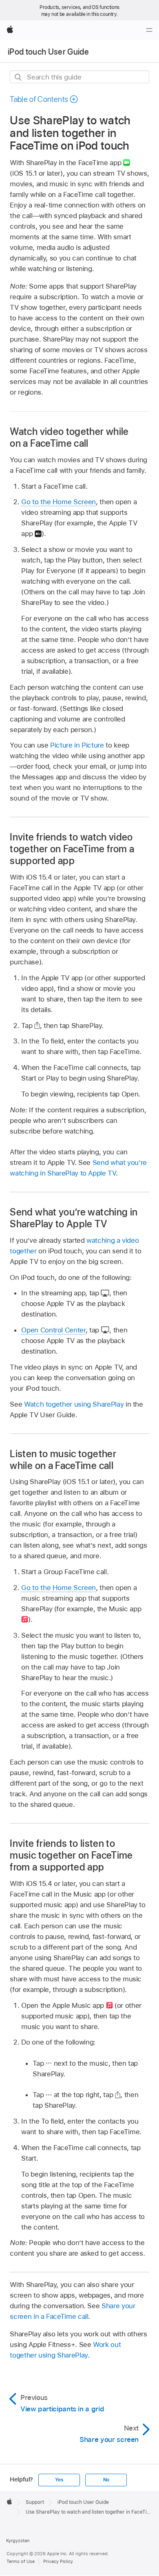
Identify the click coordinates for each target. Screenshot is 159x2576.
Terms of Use (21, 2561)
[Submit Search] (19, 77)
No (106, 2480)
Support (35, 2502)
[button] (44, 99)
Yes (59, 2480)
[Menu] (149, 30)
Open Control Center (53, 1330)
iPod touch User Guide (48, 52)
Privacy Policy (58, 2561)
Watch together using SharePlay (74, 1404)
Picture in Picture (77, 745)
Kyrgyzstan (18, 2541)
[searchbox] (79, 77)
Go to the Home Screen (59, 502)
